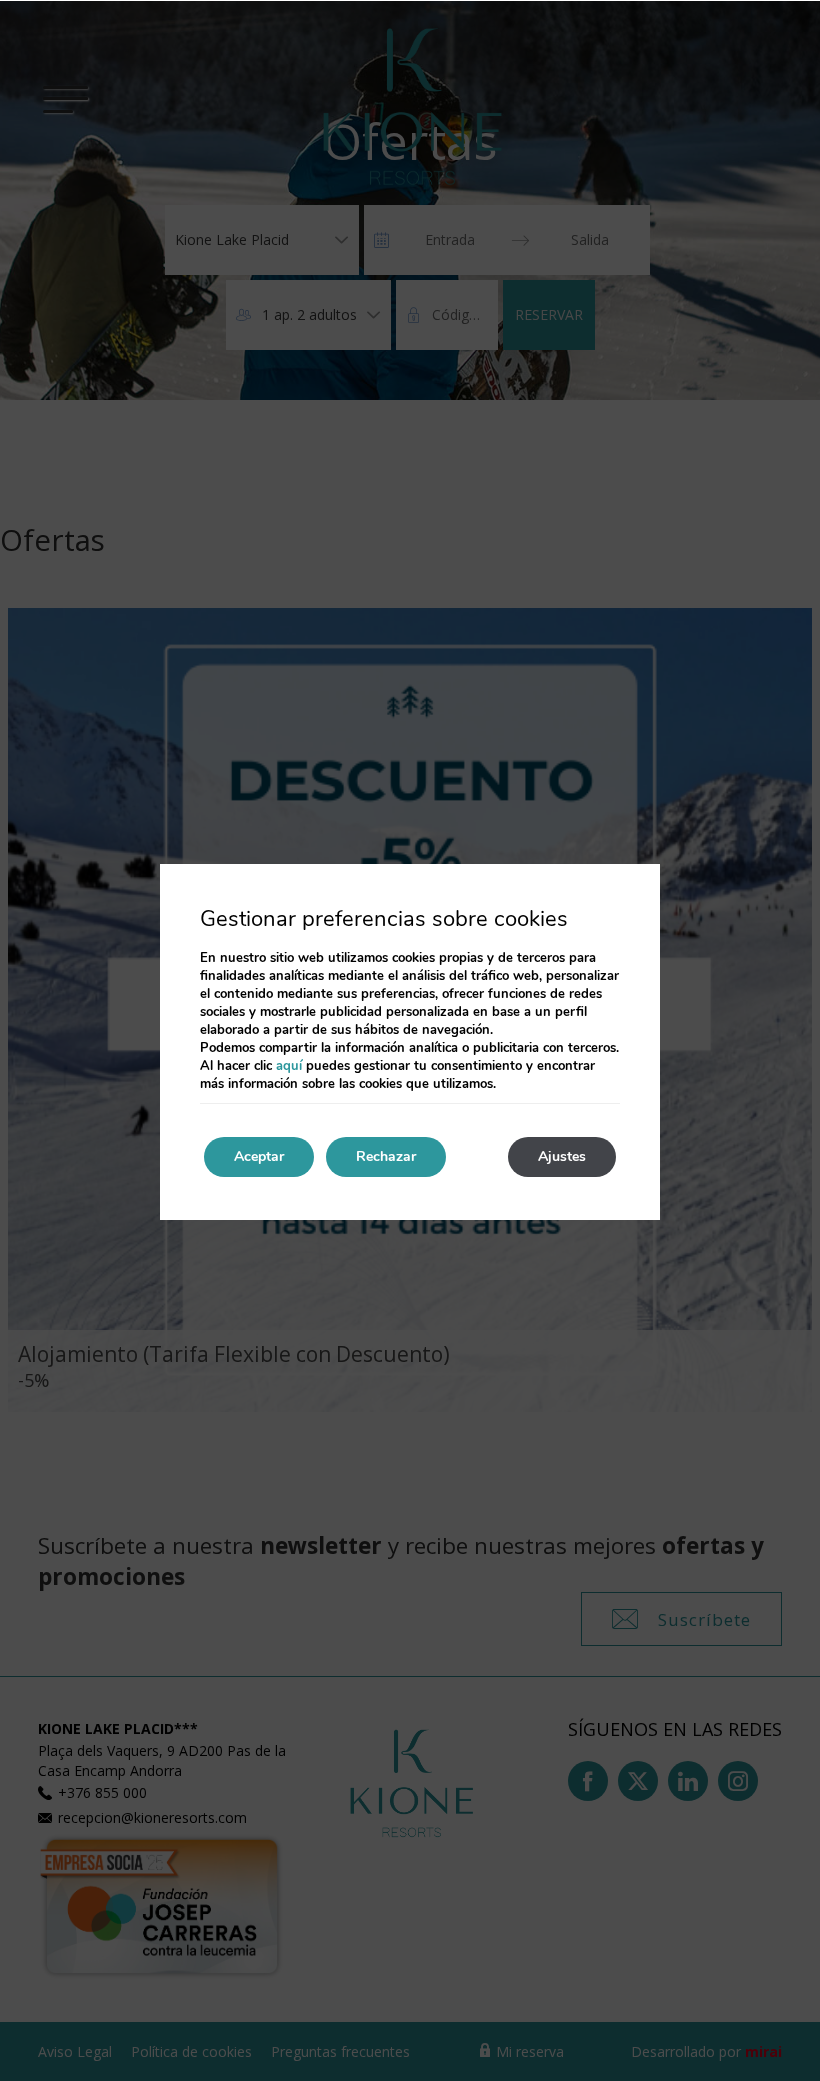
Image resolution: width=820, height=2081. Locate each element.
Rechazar (386, 1156)
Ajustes (562, 1156)
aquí (289, 1066)
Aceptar (259, 1156)
